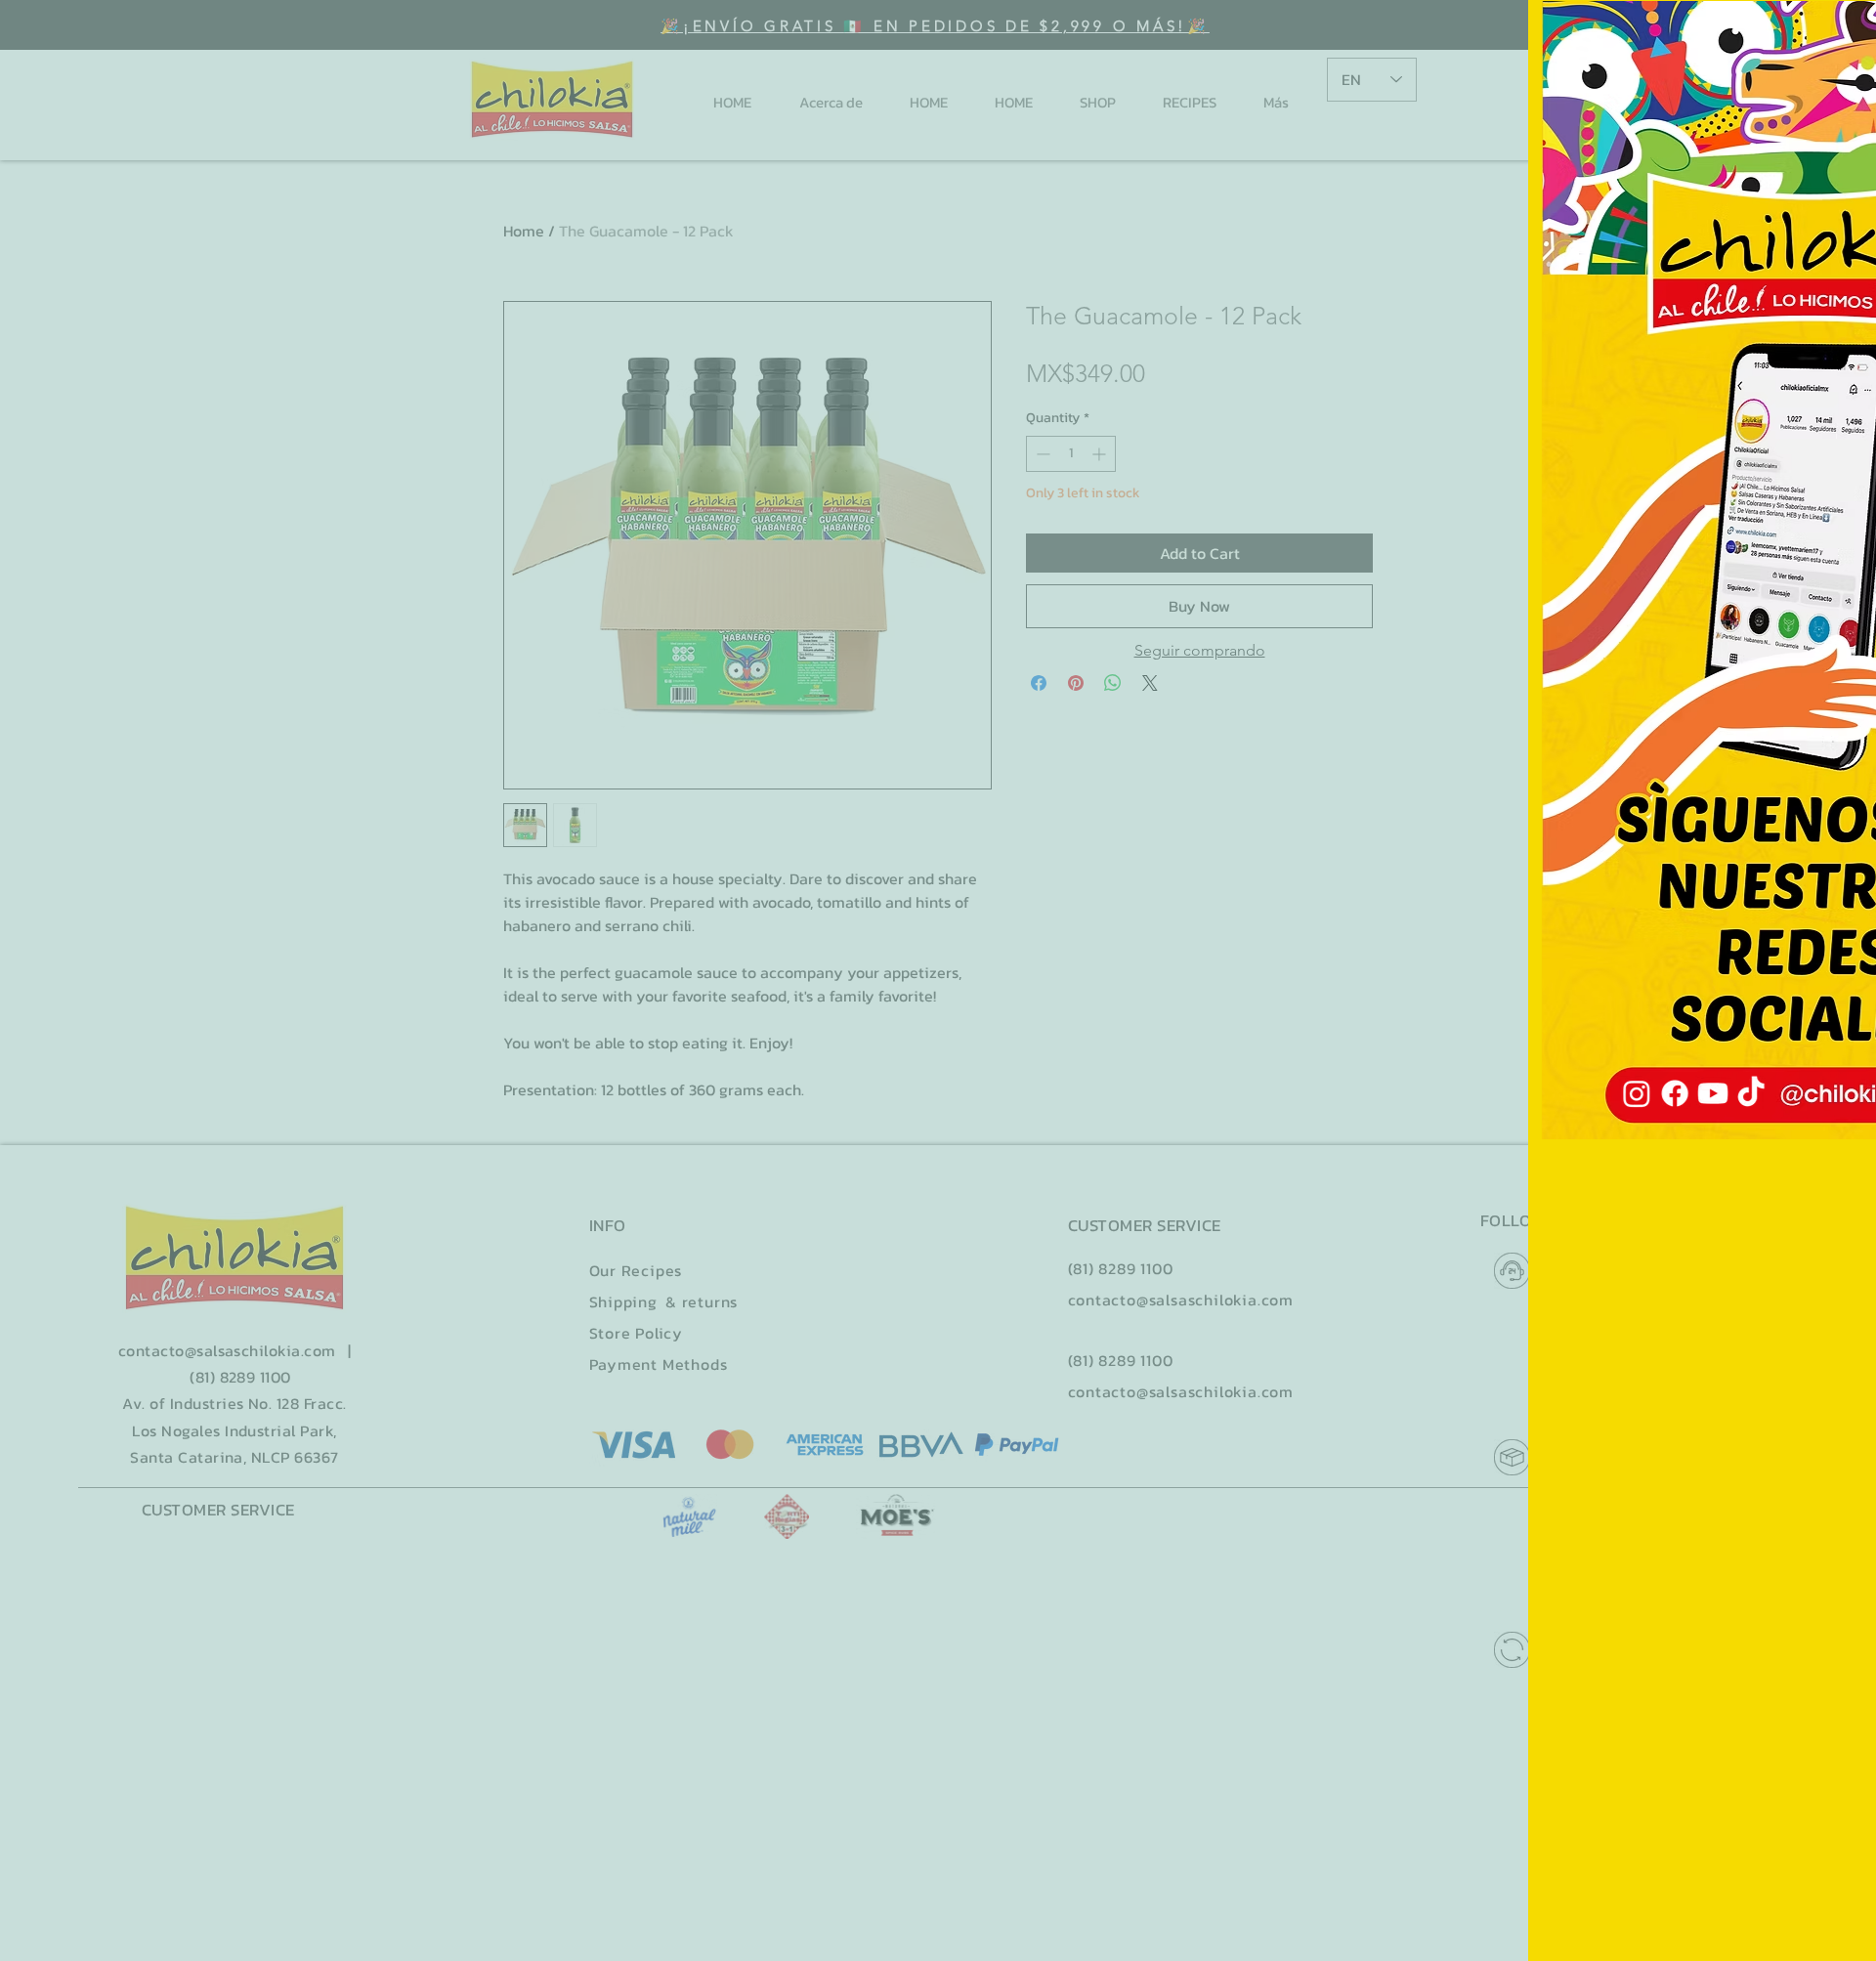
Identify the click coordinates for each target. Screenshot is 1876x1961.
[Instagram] (1780, 424)
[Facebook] (1780, 502)
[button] (1835, 34)
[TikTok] (1780, 659)
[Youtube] (1780, 580)
